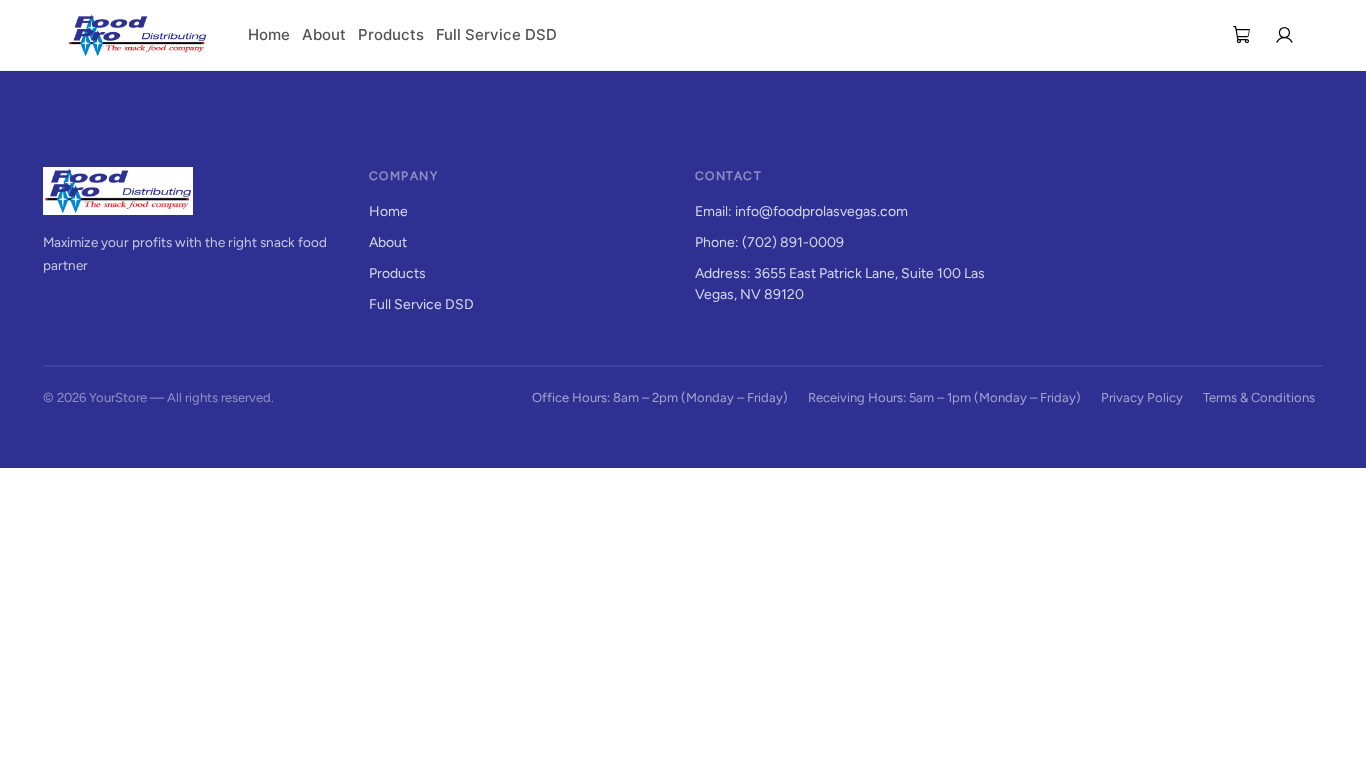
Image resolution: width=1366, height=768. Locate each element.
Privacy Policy (1142, 397)
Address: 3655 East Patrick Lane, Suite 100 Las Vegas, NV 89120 (840, 284)
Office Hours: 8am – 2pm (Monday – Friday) (660, 397)
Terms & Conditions (1259, 397)
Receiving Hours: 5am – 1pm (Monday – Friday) (944, 397)
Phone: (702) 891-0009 (769, 242)
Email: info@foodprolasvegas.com (801, 211)
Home (269, 34)
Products (391, 34)
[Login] (1284, 35)
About (324, 34)
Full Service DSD (496, 34)
